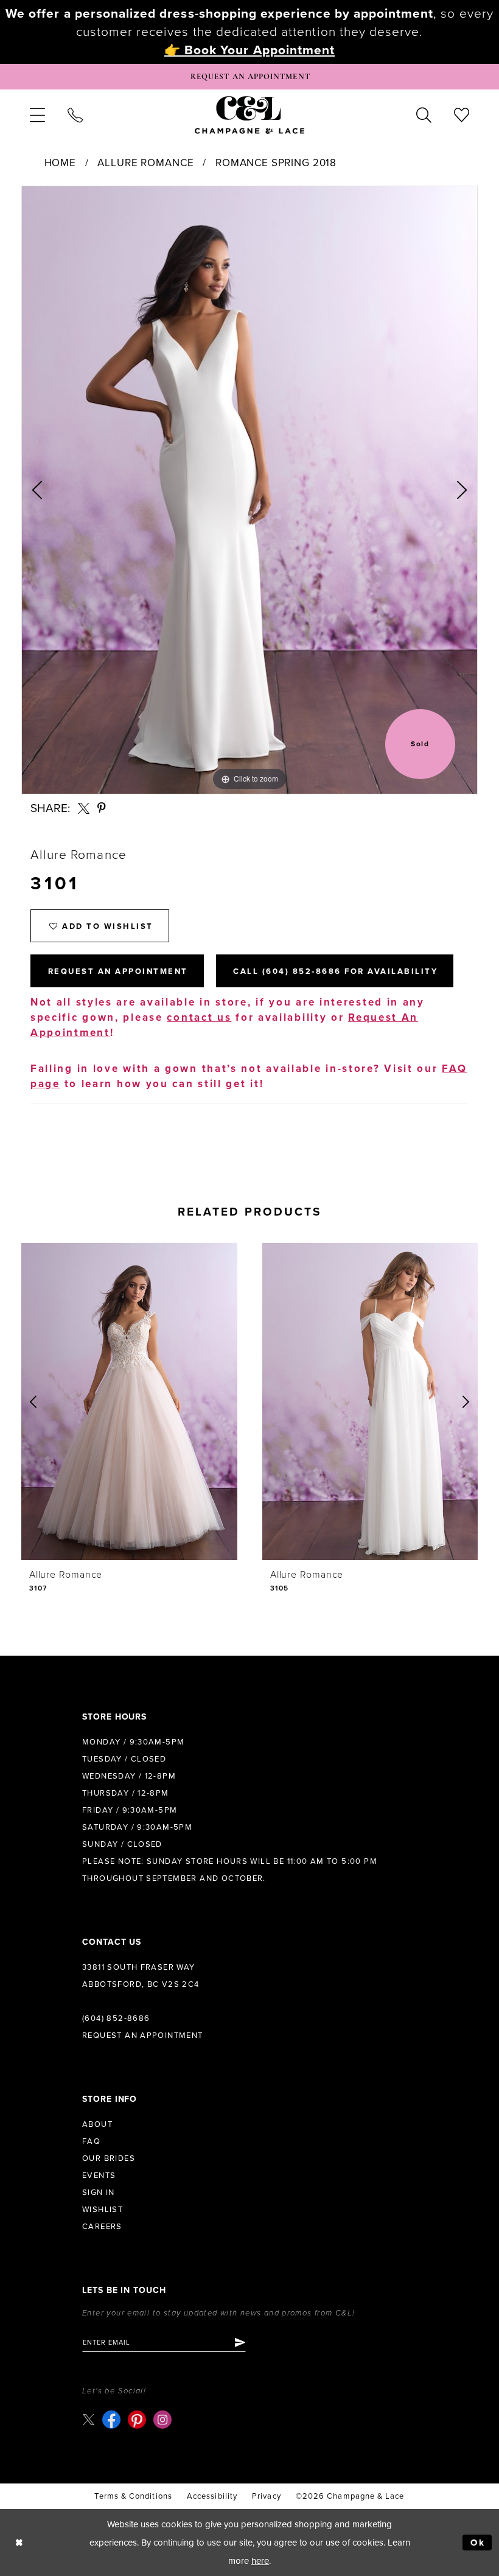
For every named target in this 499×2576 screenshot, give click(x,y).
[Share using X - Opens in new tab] (84, 809)
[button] (37, 114)
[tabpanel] (249, 490)
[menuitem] (37, 114)
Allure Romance (145, 163)
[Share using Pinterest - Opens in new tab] (102, 809)
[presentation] (185, 1402)
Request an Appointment (143, 2035)
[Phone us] (75, 114)
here (260, 2561)
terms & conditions (133, 2496)
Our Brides (109, 2158)
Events (99, 2175)
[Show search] (424, 114)
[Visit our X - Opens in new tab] (89, 2419)
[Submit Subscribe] (239, 2342)
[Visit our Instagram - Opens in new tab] (162, 2420)
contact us (199, 1017)
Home (60, 163)
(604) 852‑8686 (116, 2018)
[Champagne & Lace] (249, 114)
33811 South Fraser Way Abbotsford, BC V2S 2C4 (141, 1976)
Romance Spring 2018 (276, 163)
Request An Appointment (118, 971)
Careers (102, 2227)
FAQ (91, 2141)
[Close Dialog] (19, 2543)
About (97, 2124)
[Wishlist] (462, 114)
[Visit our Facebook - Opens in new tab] (111, 2420)
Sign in (99, 2193)
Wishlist (103, 2210)
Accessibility (212, 2496)
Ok (478, 2543)
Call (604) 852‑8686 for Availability (335, 971)
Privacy (267, 2496)
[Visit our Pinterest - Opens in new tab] (137, 2420)
